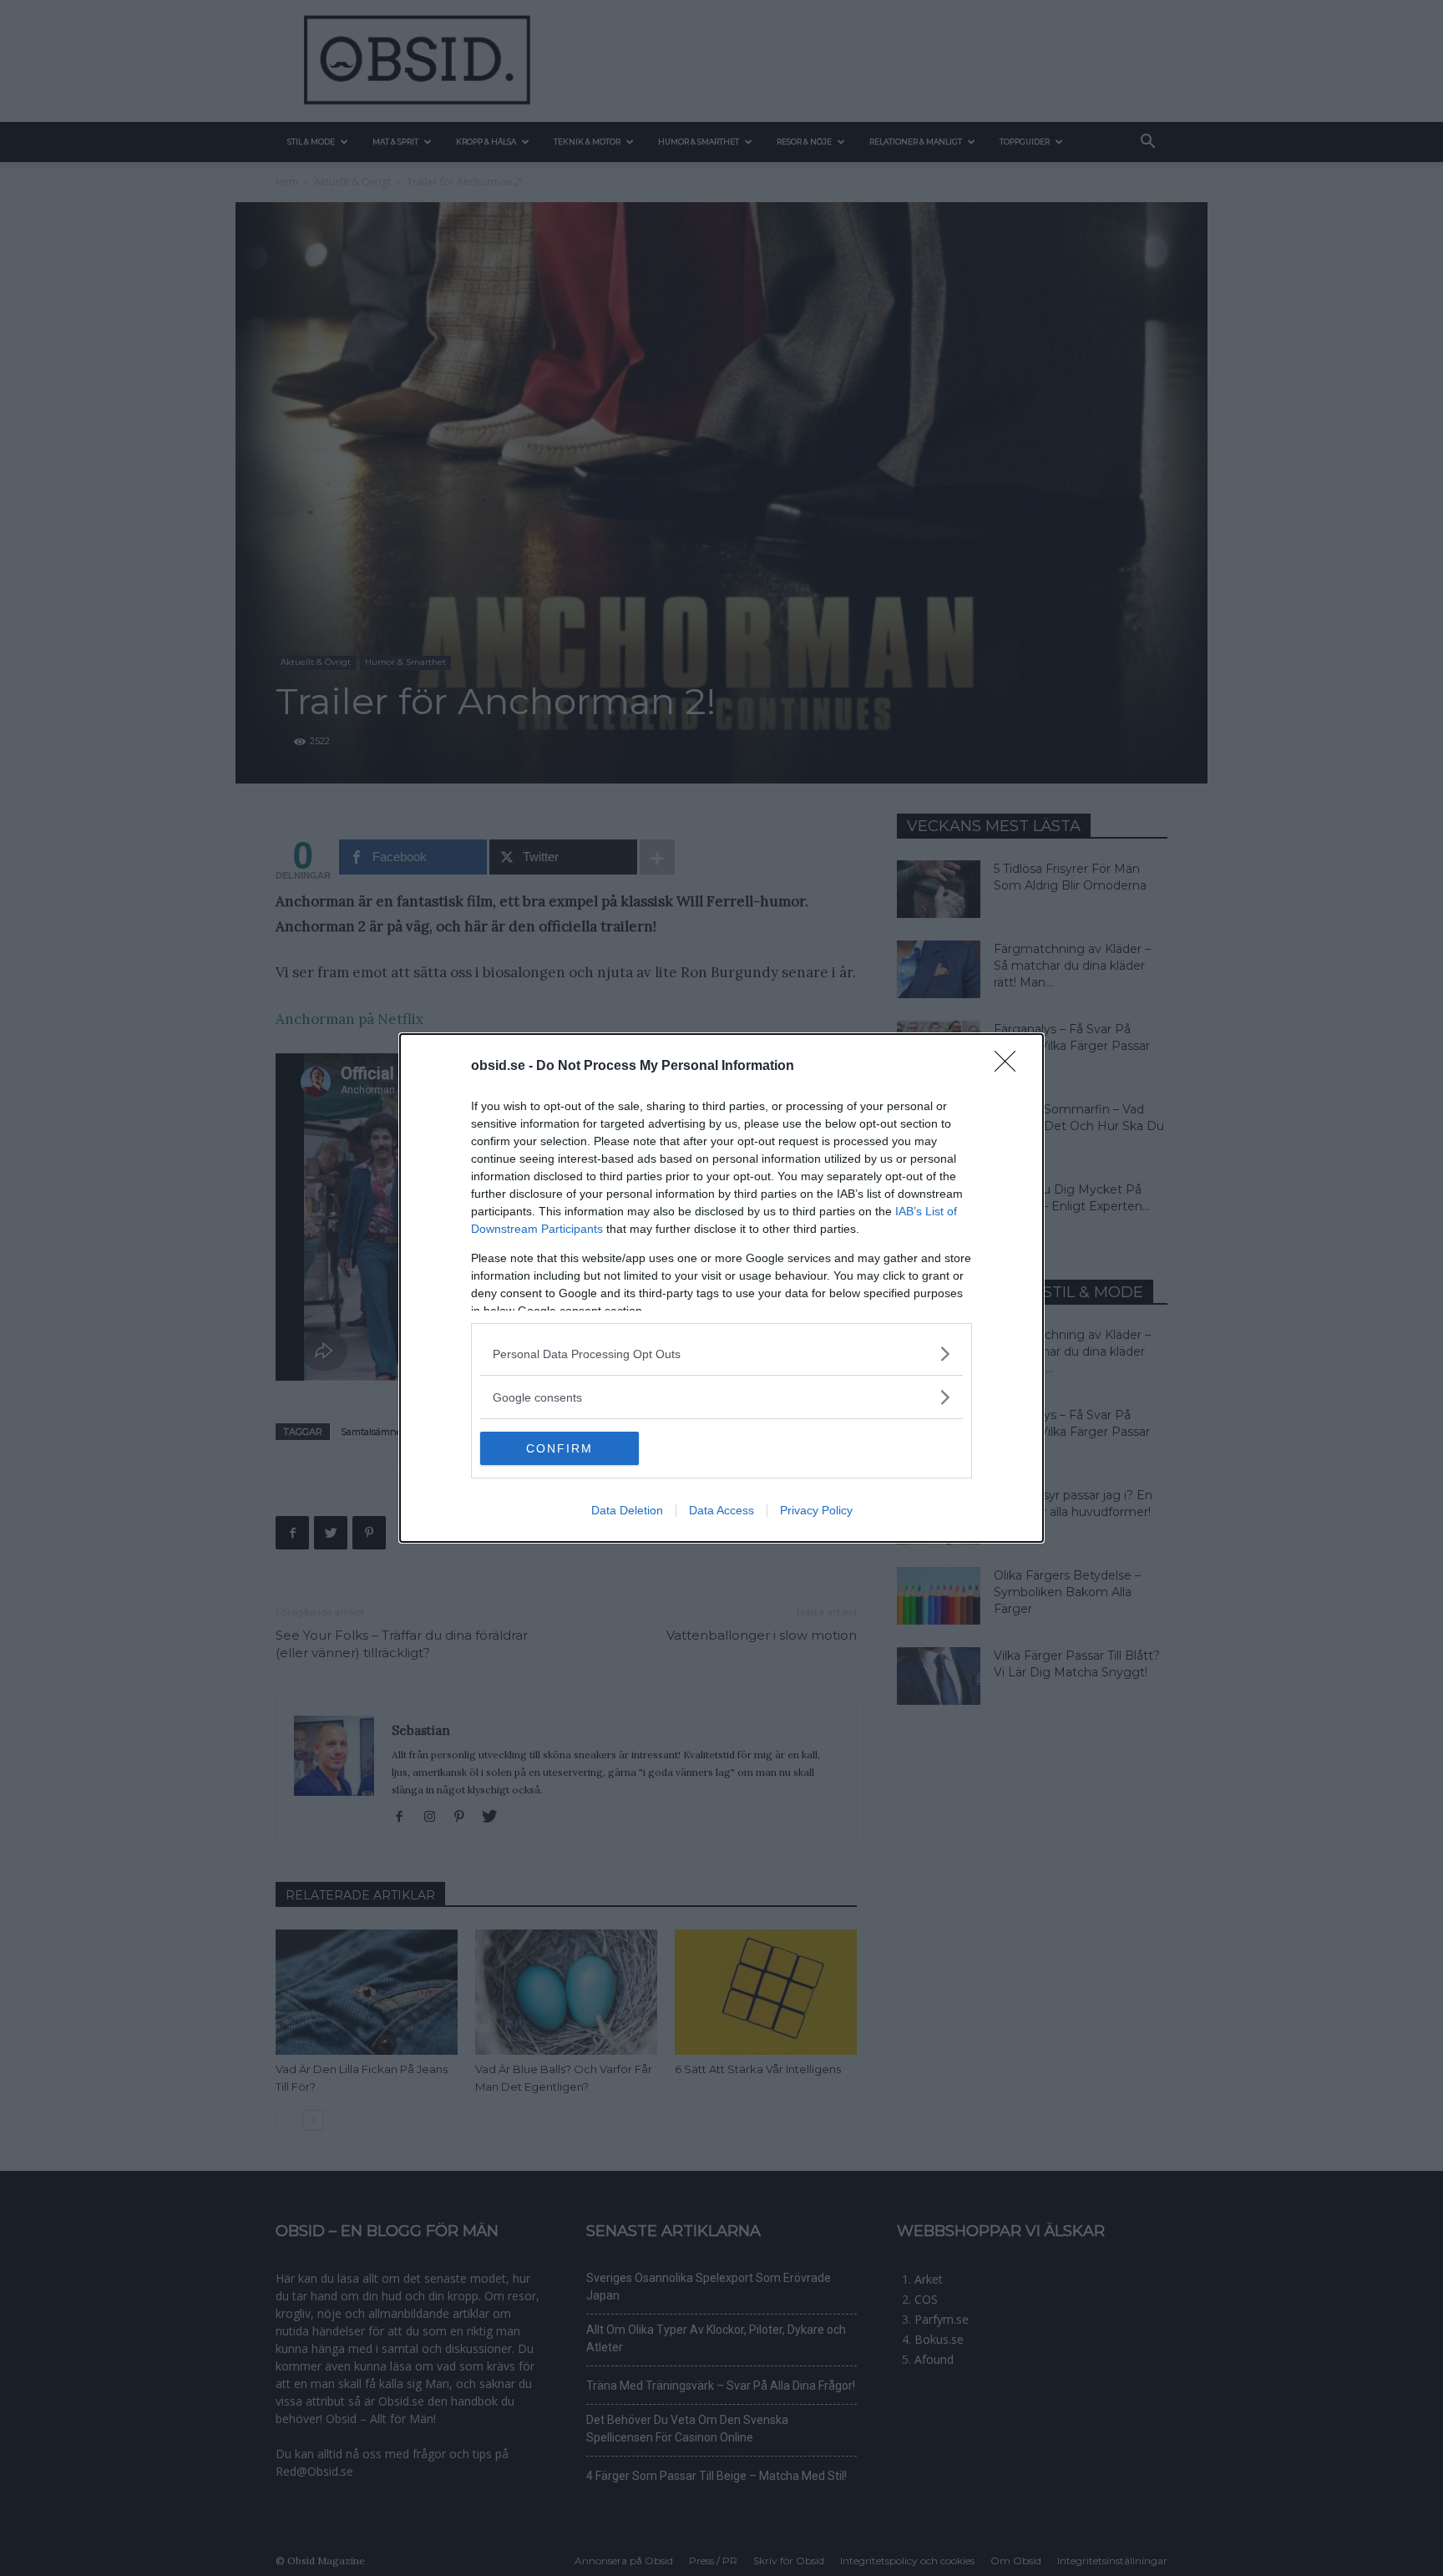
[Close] (1010, 1067)
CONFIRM (559, 1448)
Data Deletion (627, 1510)
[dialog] (721, 1288)
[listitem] (721, 1354)
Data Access (721, 1510)
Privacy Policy (816, 1510)
